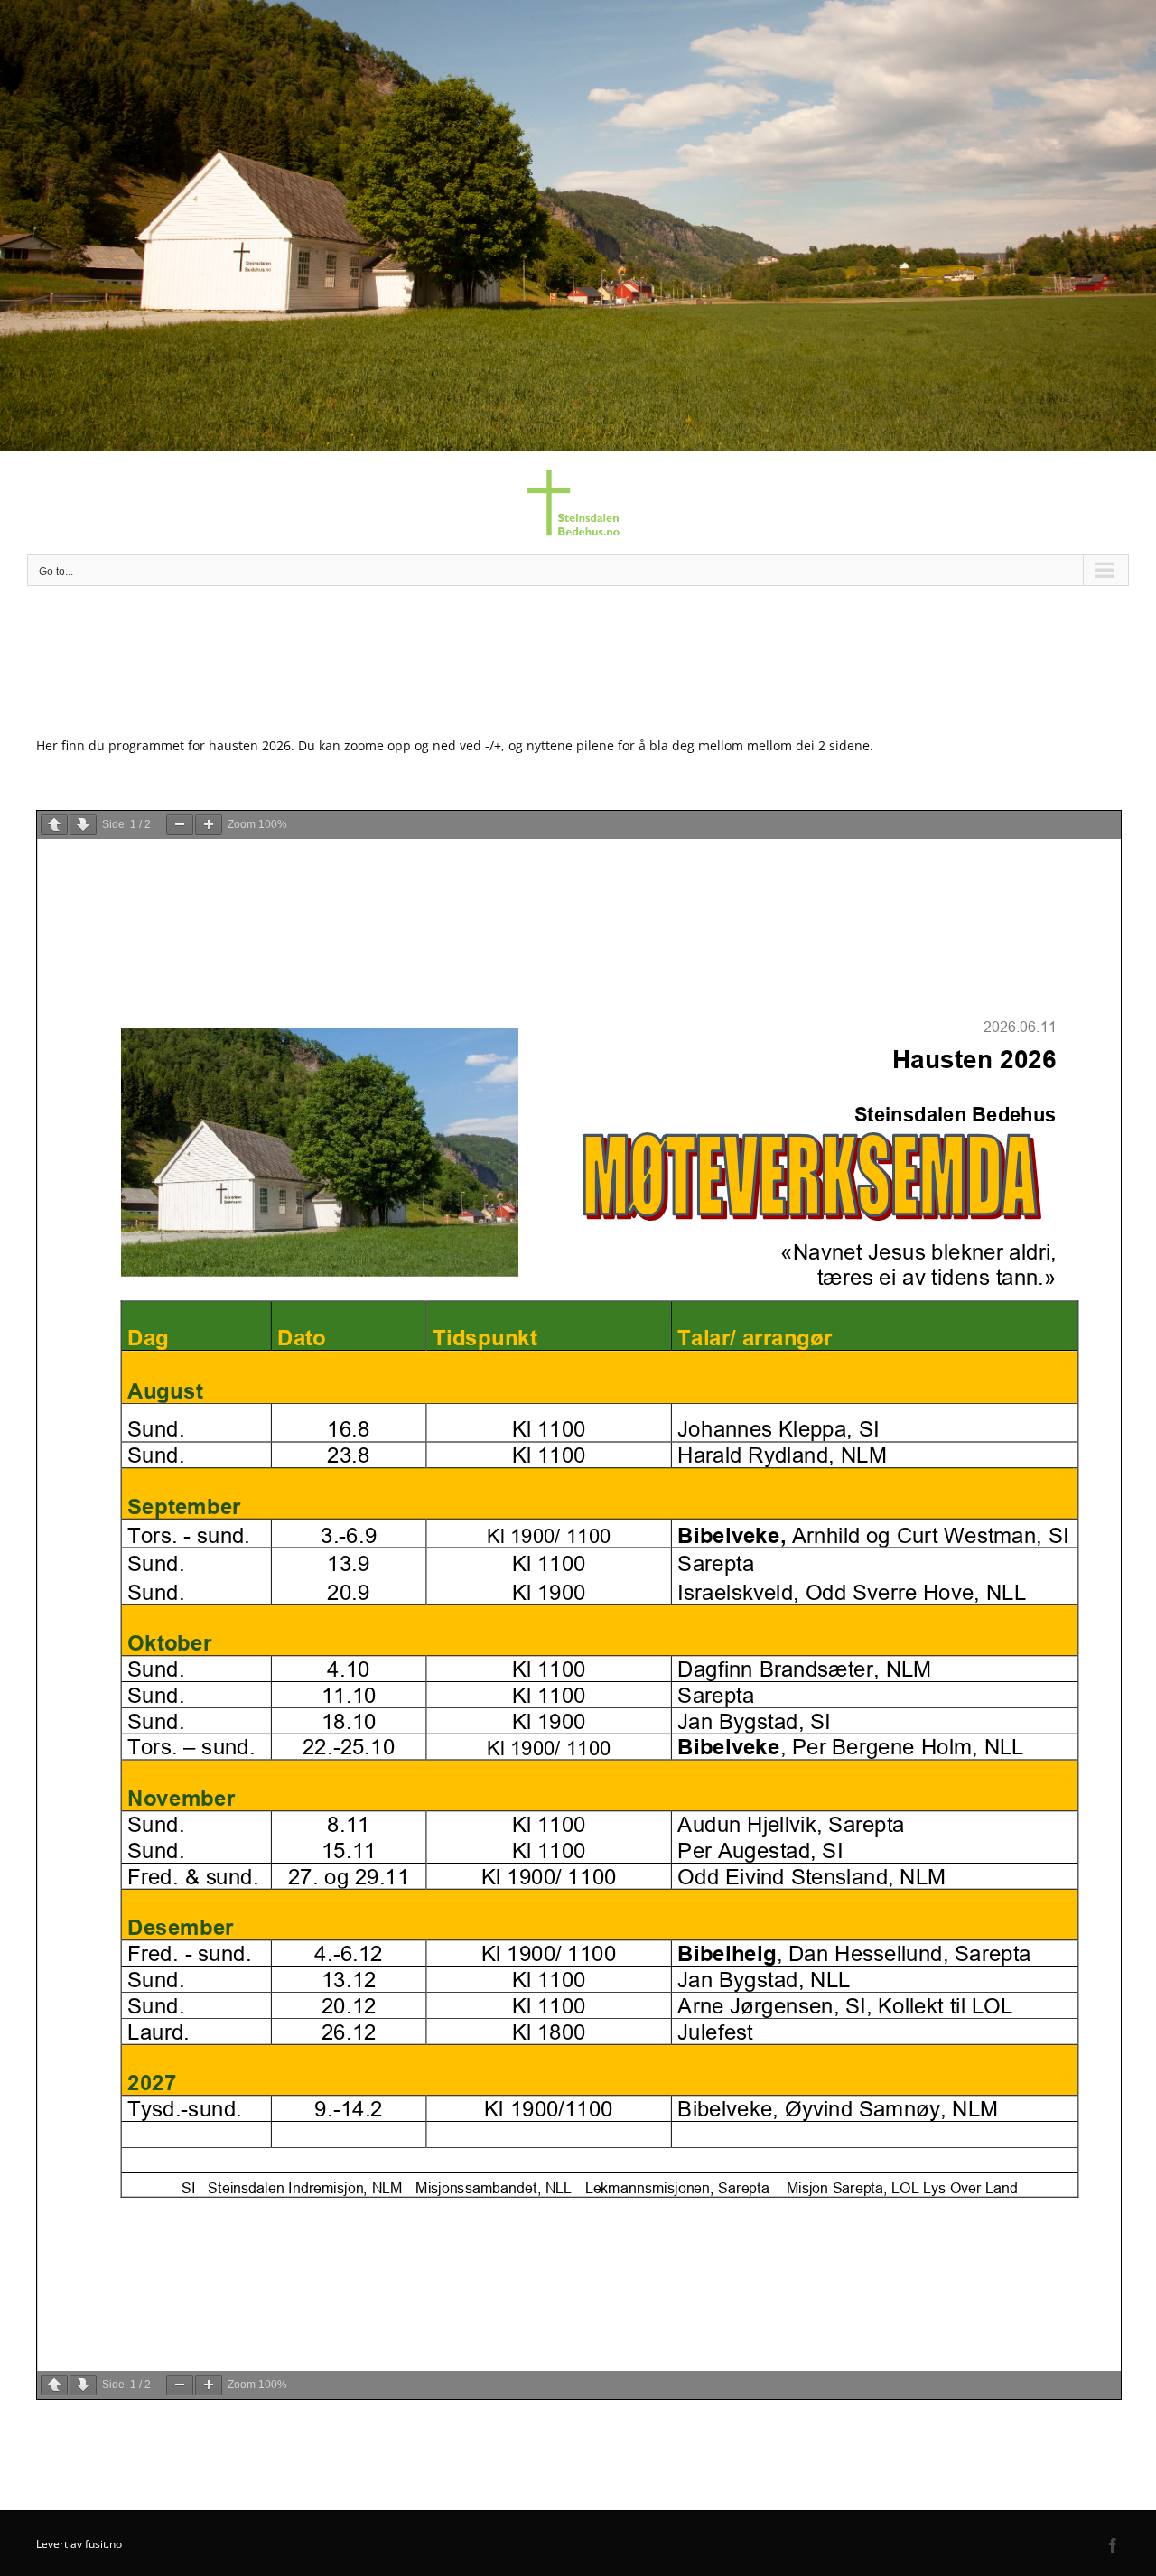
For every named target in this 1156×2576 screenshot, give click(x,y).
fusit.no (103, 2544)
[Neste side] (83, 825)
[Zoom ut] (180, 825)
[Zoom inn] (209, 825)
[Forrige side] (54, 825)
